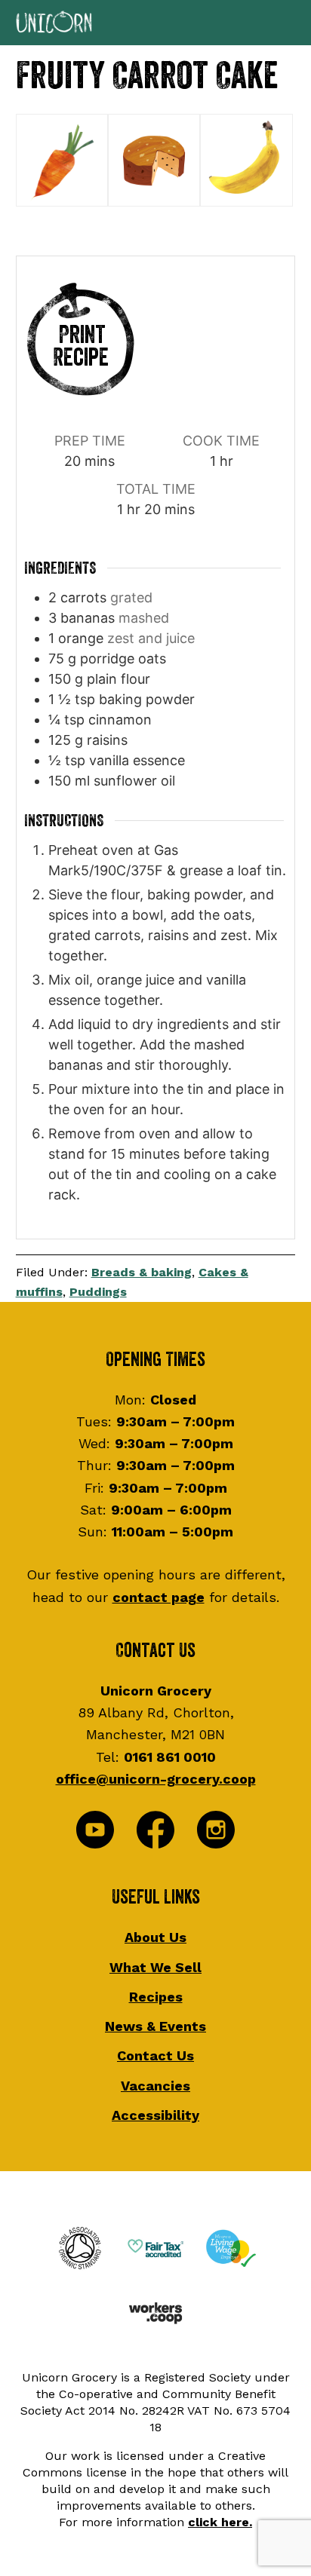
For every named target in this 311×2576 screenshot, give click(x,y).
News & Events (155, 2026)
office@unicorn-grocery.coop (156, 1779)
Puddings (98, 1292)
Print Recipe (81, 346)
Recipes (156, 1997)
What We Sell (155, 1967)
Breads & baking (142, 1272)
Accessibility (155, 2115)
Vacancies (155, 2086)
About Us (155, 1937)
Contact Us (155, 2055)
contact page (159, 1597)
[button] (155, 23)
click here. (220, 2522)
